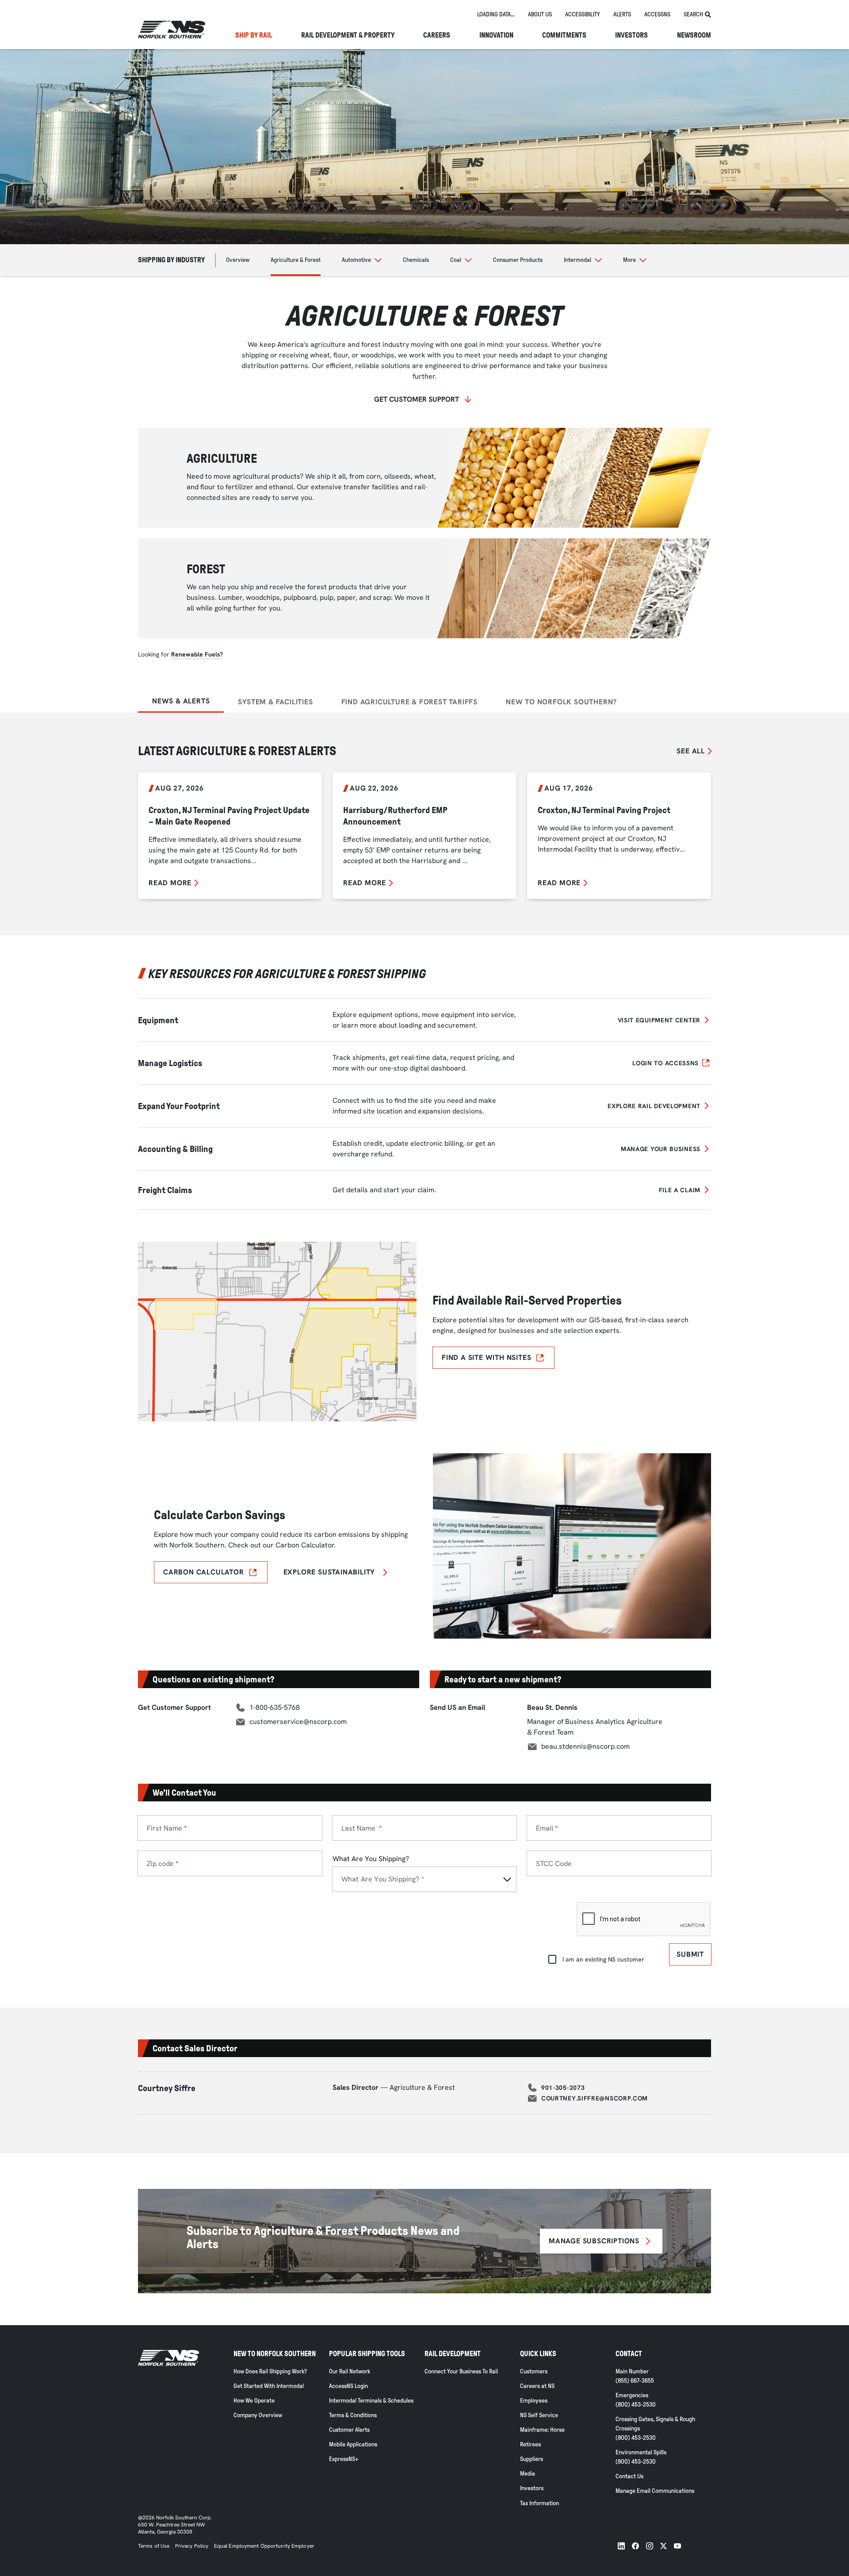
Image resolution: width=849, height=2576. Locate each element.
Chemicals (416, 260)
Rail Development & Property (348, 35)
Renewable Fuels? (197, 654)
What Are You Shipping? (371, 1859)
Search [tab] (693, 14)
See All (691, 751)
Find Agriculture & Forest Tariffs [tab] (409, 702)
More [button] (629, 260)
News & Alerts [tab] (181, 701)
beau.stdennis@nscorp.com (585, 1746)
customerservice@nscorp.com (298, 1722)
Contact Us (629, 2476)
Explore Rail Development (654, 1106)
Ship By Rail (254, 35)
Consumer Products (518, 260)
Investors (631, 35)
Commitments (564, 35)
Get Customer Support (417, 399)
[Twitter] (664, 2546)
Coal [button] (456, 260)
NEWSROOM (694, 35)
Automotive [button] (356, 260)
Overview (238, 260)
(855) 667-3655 (635, 2381)
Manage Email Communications (655, 2491)
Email (545, 1828)
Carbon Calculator (204, 1572)
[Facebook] (635, 2546)
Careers (437, 35)
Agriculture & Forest (296, 260)
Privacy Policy (192, 2546)
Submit (690, 1954)
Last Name (359, 1828)
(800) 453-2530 (636, 2405)
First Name (164, 1828)
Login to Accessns (665, 1063)
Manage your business (661, 1149)
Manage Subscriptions (594, 2241)
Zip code (160, 1864)
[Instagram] (650, 2546)
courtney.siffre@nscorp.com (595, 2098)
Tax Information (539, 2503)
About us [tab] (540, 14)
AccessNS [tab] (657, 14)
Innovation (496, 35)
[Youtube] (677, 2546)
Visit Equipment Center (659, 1020)
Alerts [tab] (622, 14)
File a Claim (680, 1190)
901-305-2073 (563, 2088)
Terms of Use (154, 2546)
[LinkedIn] (621, 2546)
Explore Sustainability (329, 1572)
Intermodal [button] (577, 260)
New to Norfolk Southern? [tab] (561, 702)
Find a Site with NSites (486, 1357)
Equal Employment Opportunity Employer (264, 2546)
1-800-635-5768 (275, 1707)
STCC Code (554, 1864)
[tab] (496, 15)
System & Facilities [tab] (275, 702)
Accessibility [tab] (583, 14)
